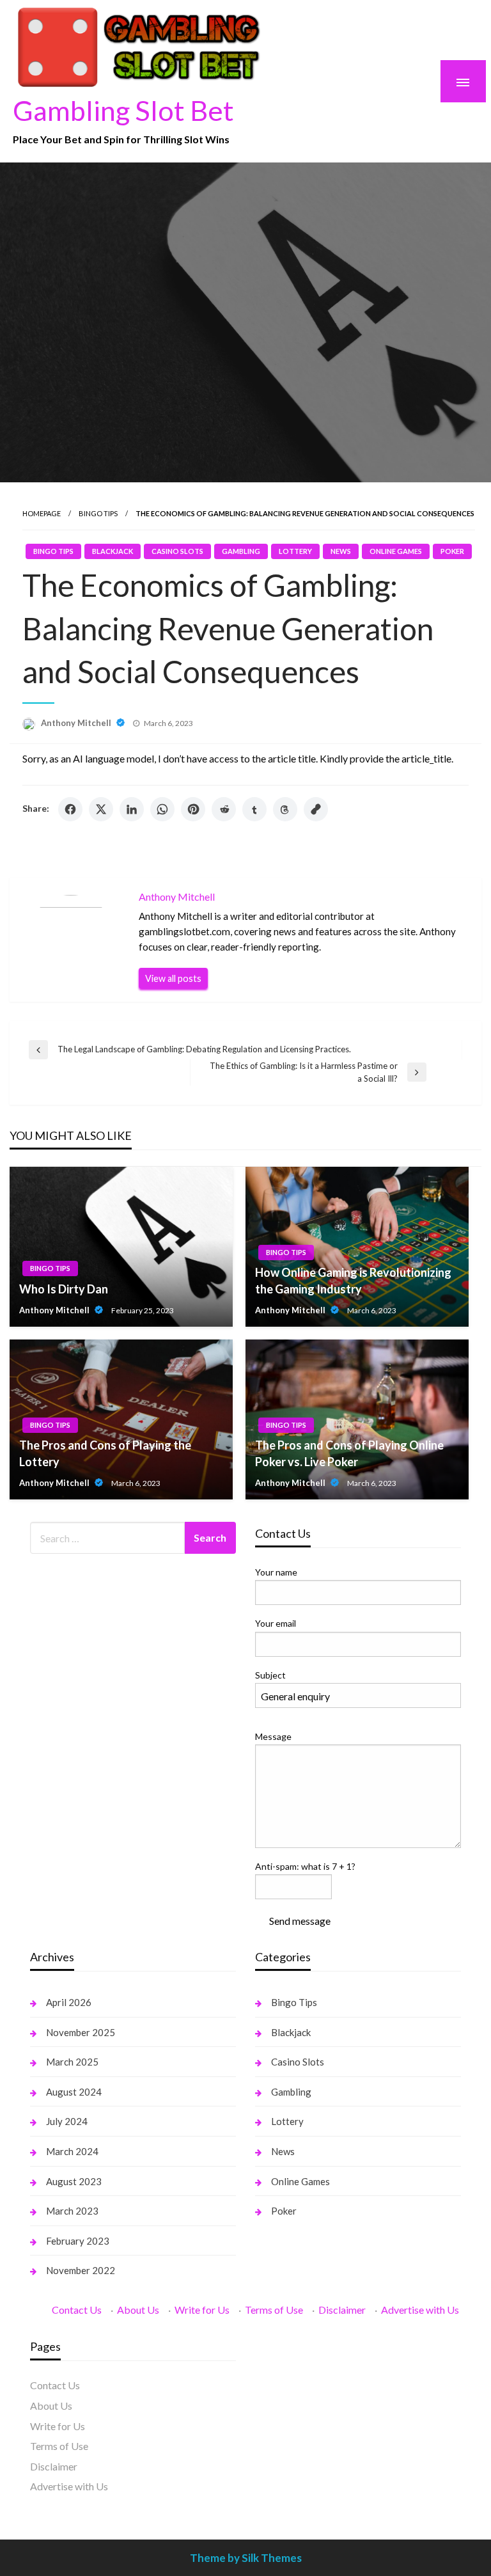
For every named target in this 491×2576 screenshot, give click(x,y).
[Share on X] (101, 809)
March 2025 (72, 2062)
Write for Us (202, 2310)
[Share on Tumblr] (254, 809)
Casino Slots (177, 551)
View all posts (173, 978)
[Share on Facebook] (70, 809)
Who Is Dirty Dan (64, 1289)
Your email (276, 1623)
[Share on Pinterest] (193, 809)
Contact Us (77, 2310)
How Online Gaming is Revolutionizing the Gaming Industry (353, 1280)
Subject (270, 1675)
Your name (276, 1572)
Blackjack (113, 551)
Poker (452, 551)
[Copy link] (316, 809)
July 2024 (67, 2121)
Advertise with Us (420, 2310)
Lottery (295, 551)
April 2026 (69, 2002)
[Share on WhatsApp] (162, 809)
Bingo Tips (98, 513)
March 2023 (72, 2211)
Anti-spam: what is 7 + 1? (305, 1866)
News (341, 551)
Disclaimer (342, 2310)
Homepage (42, 513)
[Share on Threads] (285, 809)
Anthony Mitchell (77, 723)
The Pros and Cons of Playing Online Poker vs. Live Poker (349, 1453)
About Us (138, 2310)
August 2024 (74, 2092)
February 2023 (78, 2241)
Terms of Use (274, 2310)
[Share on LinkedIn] (132, 809)
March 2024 (72, 2151)
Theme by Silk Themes (246, 2558)
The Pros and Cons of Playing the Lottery (105, 1453)
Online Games (396, 551)
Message (273, 1736)
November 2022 (81, 2270)
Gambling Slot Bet (123, 110)
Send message (300, 1921)
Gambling (241, 551)
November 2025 (81, 2032)
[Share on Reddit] (224, 809)
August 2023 (74, 2181)
